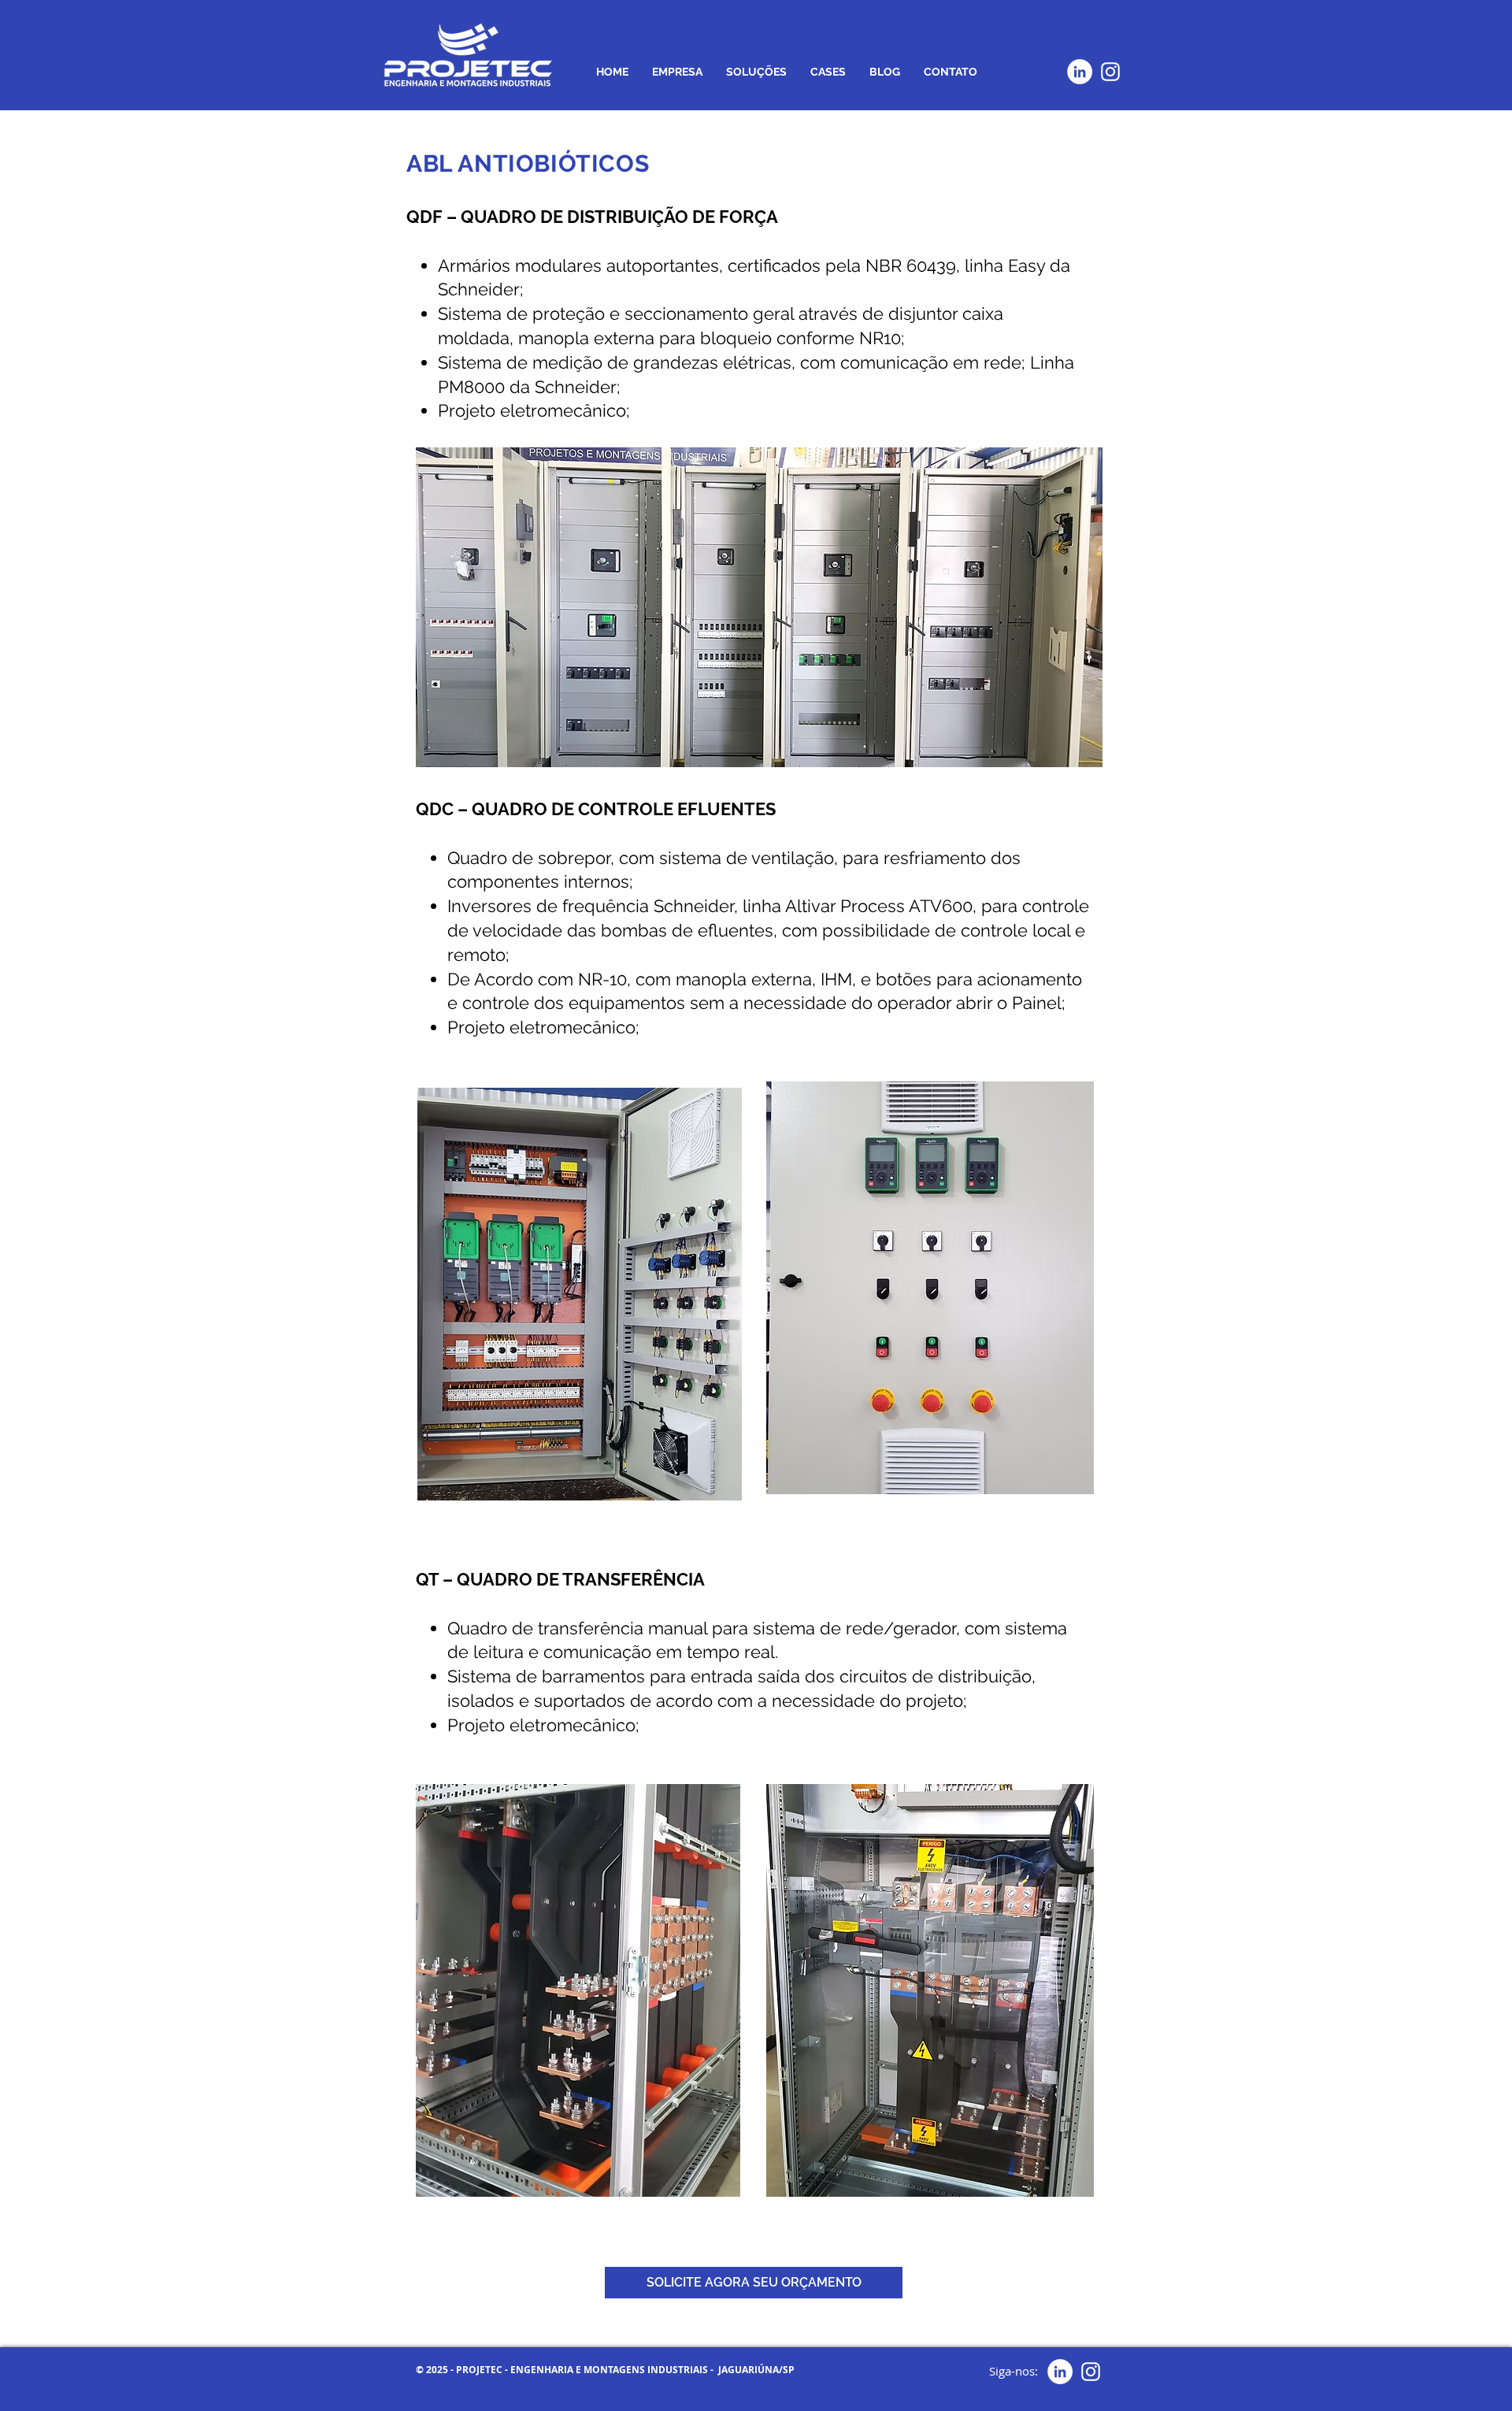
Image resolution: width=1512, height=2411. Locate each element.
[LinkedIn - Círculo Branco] (1080, 72)
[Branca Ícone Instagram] (1110, 72)
